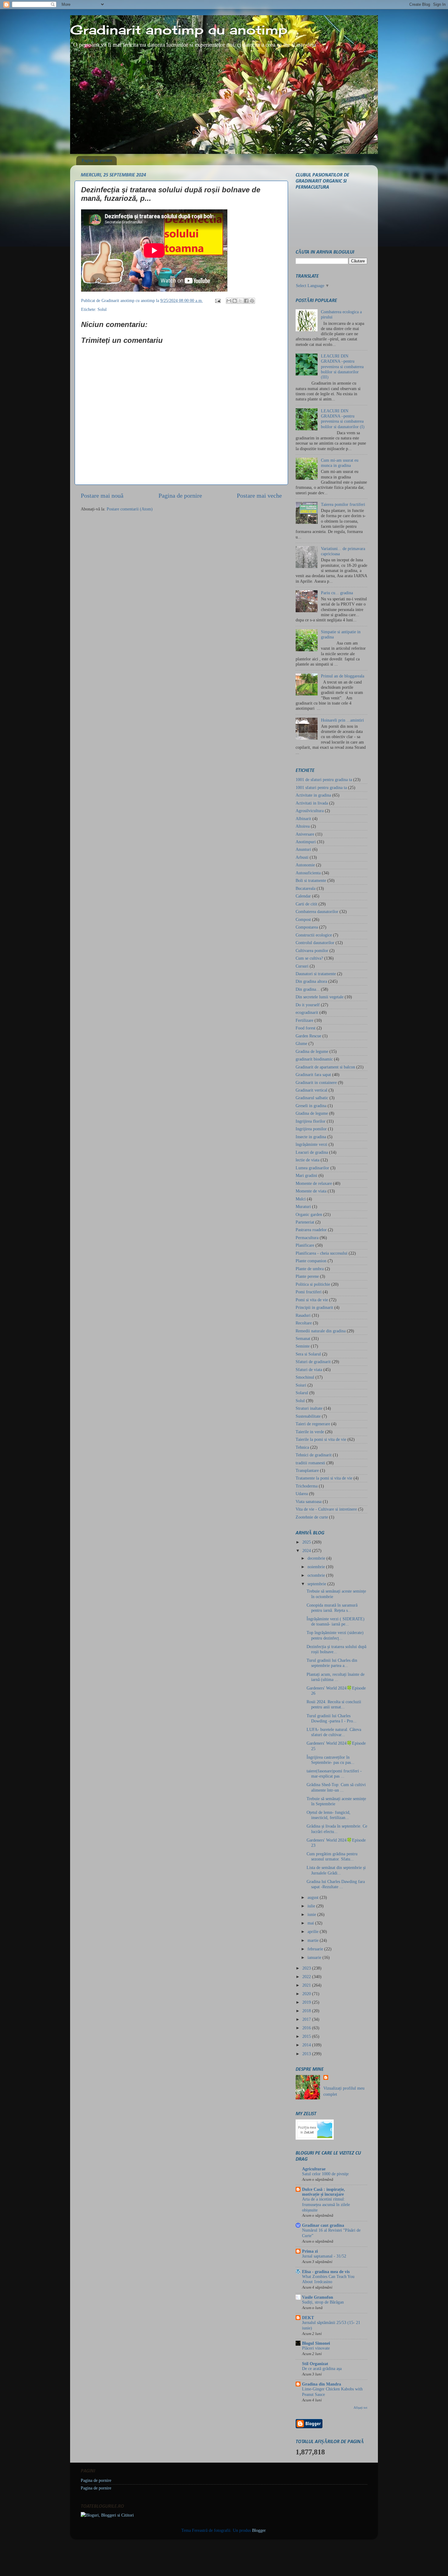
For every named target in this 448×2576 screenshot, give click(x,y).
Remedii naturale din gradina (321, 1331)
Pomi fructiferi (309, 1292)
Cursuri (302, 966)
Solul (102, 309)
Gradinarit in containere (316, 1082)
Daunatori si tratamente (316, 974)
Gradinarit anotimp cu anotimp (179, 30)
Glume (301, 1043)
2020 (307, 1994)
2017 (307, 2019)
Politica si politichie (313, 1284)
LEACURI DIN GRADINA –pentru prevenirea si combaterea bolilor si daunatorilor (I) (343, 419)
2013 (307, 2054)
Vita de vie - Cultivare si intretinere (326, 1509)
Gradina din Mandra (322, 2384)
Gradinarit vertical (311, 1090)
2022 (307, 1977)
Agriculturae (314, 2169)
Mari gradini (306, 1175)
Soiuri (301, 1385)
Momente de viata (311, 1191)
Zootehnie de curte (312, 1517)
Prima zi (310, 2251)
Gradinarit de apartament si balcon (325, 1067)
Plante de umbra (310, 1269)
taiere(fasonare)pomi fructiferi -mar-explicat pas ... (334, 1773)
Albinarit (303, 819)
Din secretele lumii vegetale (320, 997)
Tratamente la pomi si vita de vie (324, 1478)
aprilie (314, 1931)
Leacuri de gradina (312, 1152)
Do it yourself (308, 1005)
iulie (312, 1906)
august (314, 1897)
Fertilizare (304, 1020)
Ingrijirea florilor (311, 1121)
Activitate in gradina (313, 795)
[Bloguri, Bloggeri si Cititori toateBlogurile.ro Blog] (107, 2515)
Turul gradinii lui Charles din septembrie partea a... (332, 1663)
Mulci (301, 1199)
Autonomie (305, 865)
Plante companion (311, 1261)
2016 (307, 2028)
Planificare (305, 1245)
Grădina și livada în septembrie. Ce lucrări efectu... (337, 1829)
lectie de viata (308, 1160)
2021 (307, 1985)
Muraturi (303, 1206)
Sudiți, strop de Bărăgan (323, 2302)
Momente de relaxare (314, 1183)
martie (314, 1940)
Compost (303, 919)
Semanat (303, 1338)
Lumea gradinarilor (312, 1168)
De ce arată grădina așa (322, 2369)
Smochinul (305, 1377)
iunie (312, 1914)
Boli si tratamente (311, 880)
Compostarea (307, 927)
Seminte (303, 1346)
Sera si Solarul (308, 1354)
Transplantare (307, 1470)
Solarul (302, 1393)
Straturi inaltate (309, 1408)
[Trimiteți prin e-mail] (229, 301)
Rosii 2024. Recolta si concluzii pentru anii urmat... (334, 1704)
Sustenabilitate (308, 1416)
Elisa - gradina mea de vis (326, 2272)
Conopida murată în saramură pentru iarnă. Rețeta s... (332, 1608)
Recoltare (304, 1323)
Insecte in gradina (311, 1137)
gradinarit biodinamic (314, 1059)
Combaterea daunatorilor (317, 911)
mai (311, 1923)
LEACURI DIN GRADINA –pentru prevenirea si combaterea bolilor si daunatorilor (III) (342, 366)
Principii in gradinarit (314, 1307)
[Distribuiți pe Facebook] (246, 301)
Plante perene (307, 1276)
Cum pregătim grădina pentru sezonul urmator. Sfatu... (332, 1856)
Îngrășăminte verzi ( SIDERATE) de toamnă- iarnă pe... (336, 1621)
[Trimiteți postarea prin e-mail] (217, 300)
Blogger (259, 2530)
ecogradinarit (307, 1012)
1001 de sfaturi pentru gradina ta (324, 780)
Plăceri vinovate (316, 2348)
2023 (307, 1968)
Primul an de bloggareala (343, 676)
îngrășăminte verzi (311, 1144)
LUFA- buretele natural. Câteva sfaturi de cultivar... (334, 1732)
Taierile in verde (310, 1432)
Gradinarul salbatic (312, 1098)
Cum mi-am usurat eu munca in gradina (340, 463)
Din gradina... (308, 989)
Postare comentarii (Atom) (130, 509)
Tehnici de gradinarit (314, 1455)
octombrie (317, 1575)
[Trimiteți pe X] (240, 301)
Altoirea (303, 826)
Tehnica (302, 1447)
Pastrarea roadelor (311, 1230)
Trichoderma (307, 1486)
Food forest (306, 1028)
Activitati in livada (312, 803)
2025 (307, 1542)
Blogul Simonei (316, 2343)
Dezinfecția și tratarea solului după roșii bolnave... (336, 1649)
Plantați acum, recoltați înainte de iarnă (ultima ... (336, 1677)
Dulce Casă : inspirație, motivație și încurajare (324, 2192)
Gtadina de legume (312, 1113)
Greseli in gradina (311, 1106)
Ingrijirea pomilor (311, 1129)
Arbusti (302, 857)
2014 (307, 2045)
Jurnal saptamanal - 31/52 (324, 2256)
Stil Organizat (315, 2364)
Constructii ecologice (314, 935)
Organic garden (309, 1214)
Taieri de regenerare (313, 1424)
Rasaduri (303, 1315)
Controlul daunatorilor (315, 943)
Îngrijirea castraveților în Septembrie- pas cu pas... (331, 1760)
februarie (316, 1949)
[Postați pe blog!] (235, 301)
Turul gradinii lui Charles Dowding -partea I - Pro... (332, 1718)
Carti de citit (306, 904)
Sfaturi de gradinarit (313, 1362)
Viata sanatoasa (309, 1501)
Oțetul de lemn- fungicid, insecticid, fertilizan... (329, 1815)
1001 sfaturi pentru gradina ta (321, 787)
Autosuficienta (308, 873)
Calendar (303, 896)
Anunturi (303, 849)
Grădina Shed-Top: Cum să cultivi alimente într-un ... (336, 1787)
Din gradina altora (311, 981)
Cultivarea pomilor (312, 950)
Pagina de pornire (97, 160)
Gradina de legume (312, 1051)
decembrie (317, 1558)
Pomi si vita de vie (312, 1300)
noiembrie (317, 1567)
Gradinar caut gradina (323, 2225)
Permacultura (307, 1238)
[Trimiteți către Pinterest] (252, 301)
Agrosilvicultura (310, 811)
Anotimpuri (306, 842)
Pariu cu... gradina (337, 593)
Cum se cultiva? (309, 958)
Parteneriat (305, 1222)
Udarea (302, 1494)
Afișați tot (360, 2407)
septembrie (317, 1584)
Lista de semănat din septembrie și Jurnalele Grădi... (336, 1870)
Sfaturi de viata (309, 1370)
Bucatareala (306, 888)
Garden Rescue (308, 1036)
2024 (307, 1551)
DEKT (308, 2318)
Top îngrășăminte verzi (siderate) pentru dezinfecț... (335, 1635)
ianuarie (315, 1957)
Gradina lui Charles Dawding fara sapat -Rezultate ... (336, 1884)
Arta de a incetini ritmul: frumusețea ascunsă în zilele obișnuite (326, 2205)
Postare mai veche (259, 496)
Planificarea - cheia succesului (322, 1253)
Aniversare (305, 834)
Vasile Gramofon (318, 2297)
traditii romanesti (310, 1463)
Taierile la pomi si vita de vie (321, 1439)
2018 (307, 2011)
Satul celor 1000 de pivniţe (325, 2174)
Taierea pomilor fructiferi (343, 504)
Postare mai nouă (102, 496)
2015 (307, 2036)
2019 (307, 2002)
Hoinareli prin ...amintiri (342, 720)
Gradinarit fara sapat (313, 1075)
